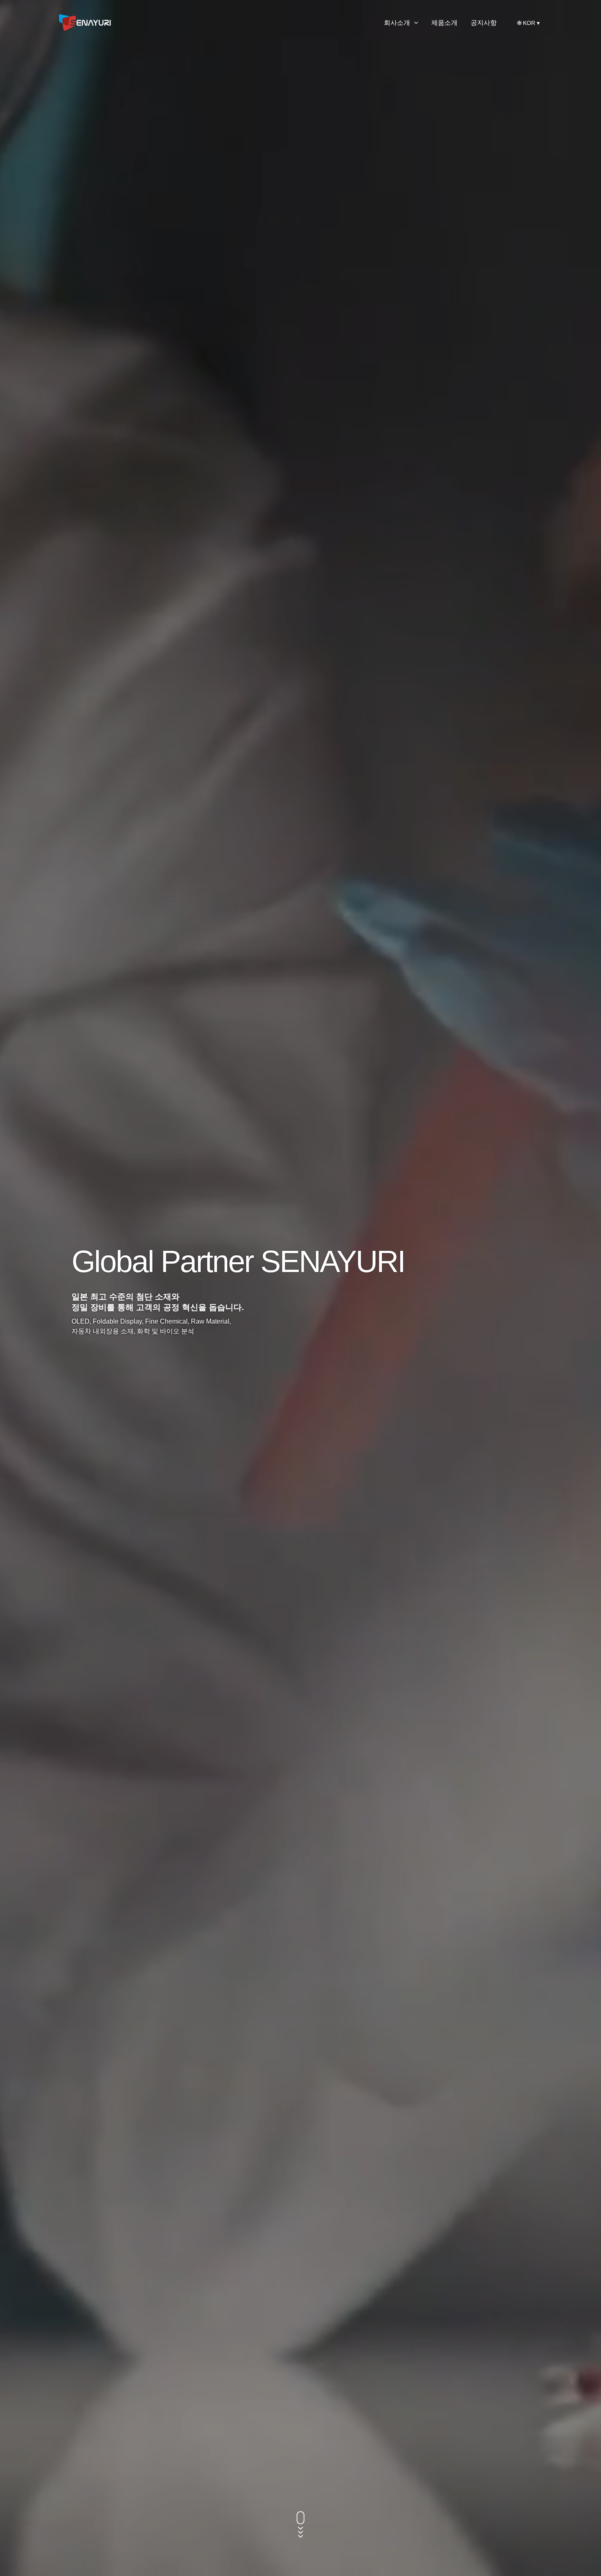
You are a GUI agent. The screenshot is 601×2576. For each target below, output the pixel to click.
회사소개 (397, 23)
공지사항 (484, 23)
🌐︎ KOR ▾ (529, 23)
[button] (414, 23)
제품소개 (444, 23)
